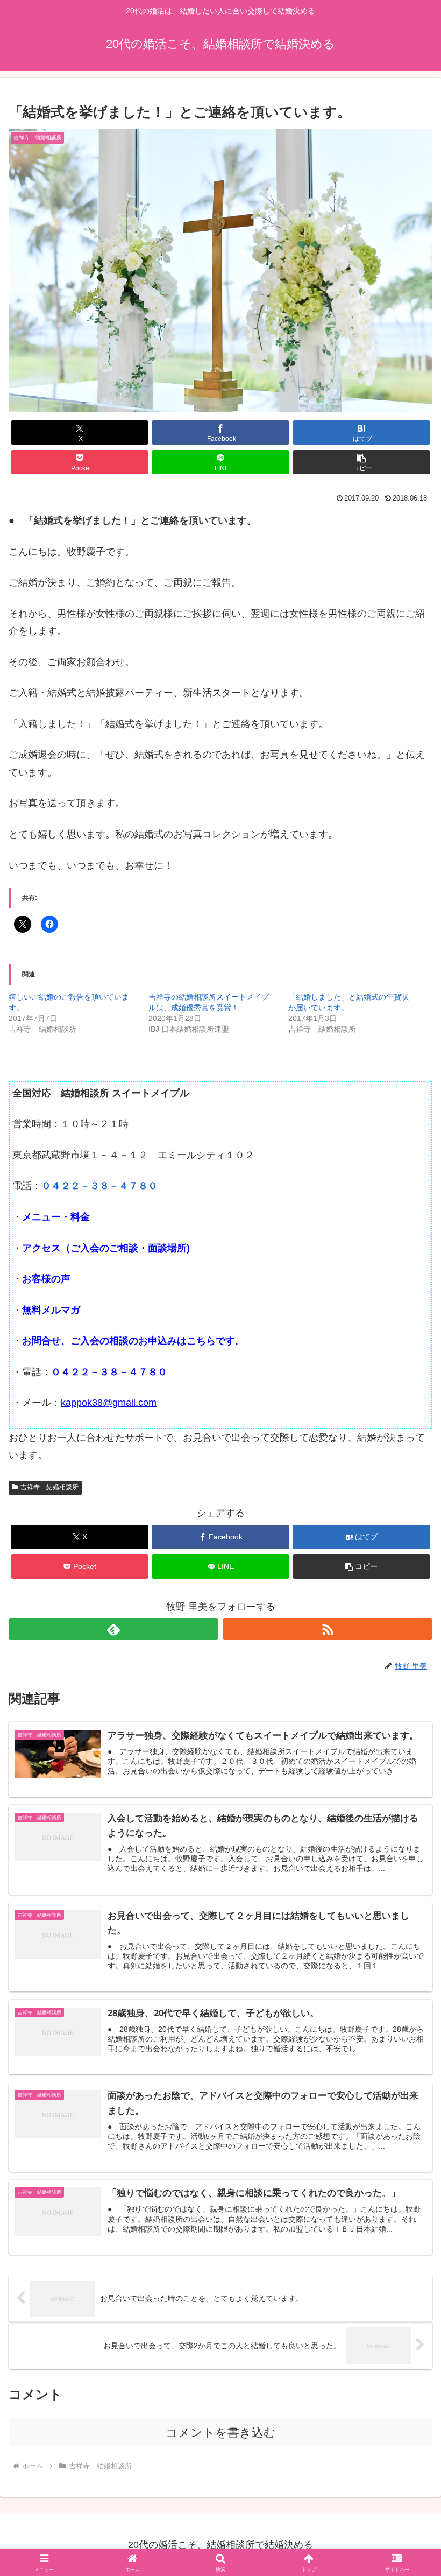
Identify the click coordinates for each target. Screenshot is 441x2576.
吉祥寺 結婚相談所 (49, 1487)
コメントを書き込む (221, 2433)
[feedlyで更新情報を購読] (113, 1629)
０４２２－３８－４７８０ (99, 1186)
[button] (361, 462)
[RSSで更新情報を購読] (328, 1629)
